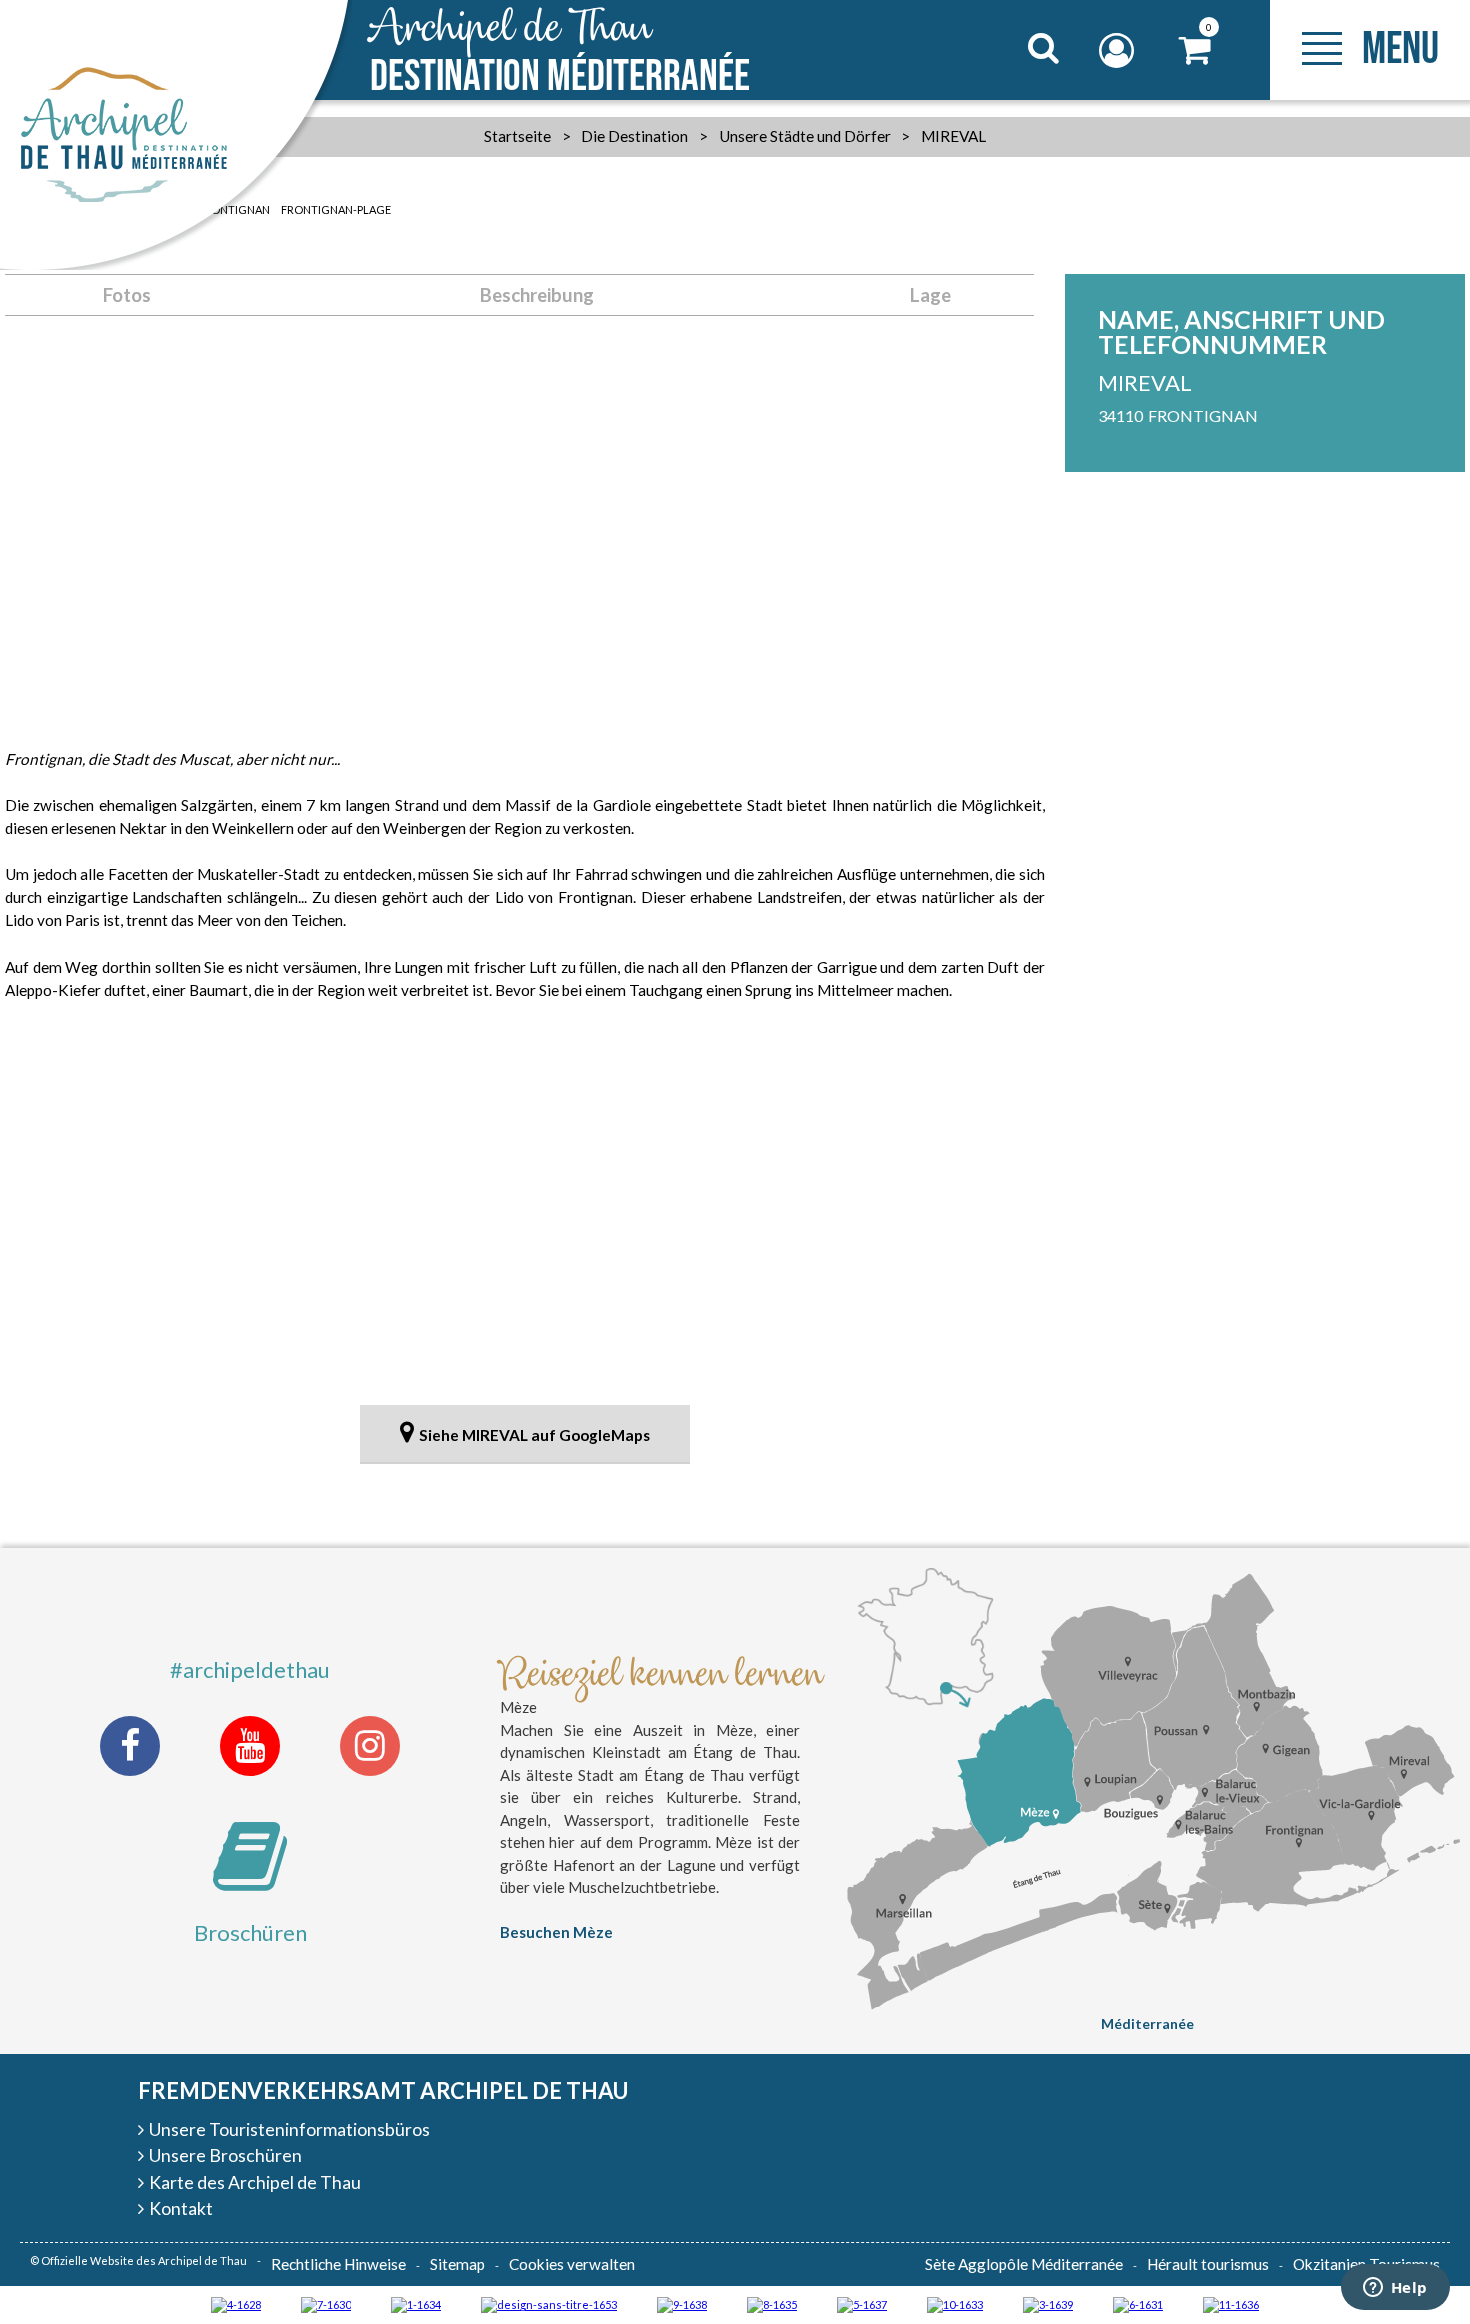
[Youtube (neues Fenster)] (250, 1746)
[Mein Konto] (1119, 50)
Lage (930, 295)
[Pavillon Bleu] (1138, 2303)
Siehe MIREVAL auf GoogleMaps (534, 1435)
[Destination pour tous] (862, 2303)
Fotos (127, 295)
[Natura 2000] (955, 2303)
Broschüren (250, 1932)
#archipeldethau (250, 1669)
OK (1018, 86)
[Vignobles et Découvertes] (772, 2303)
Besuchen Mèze (556, 1932)
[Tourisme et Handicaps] (682, 2303)
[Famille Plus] (236, 2303)
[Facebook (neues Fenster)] (130, 1746)
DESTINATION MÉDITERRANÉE (560, 52)
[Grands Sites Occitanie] (416, 2303)
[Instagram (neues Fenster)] (370, 1746)
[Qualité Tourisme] (549, 2303)
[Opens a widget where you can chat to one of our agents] (1395, 2289)
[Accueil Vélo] (1048, 2303)
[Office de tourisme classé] (1231, 2303)
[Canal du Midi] (326, 2303)
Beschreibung (537, 295)
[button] (1195, 50)
